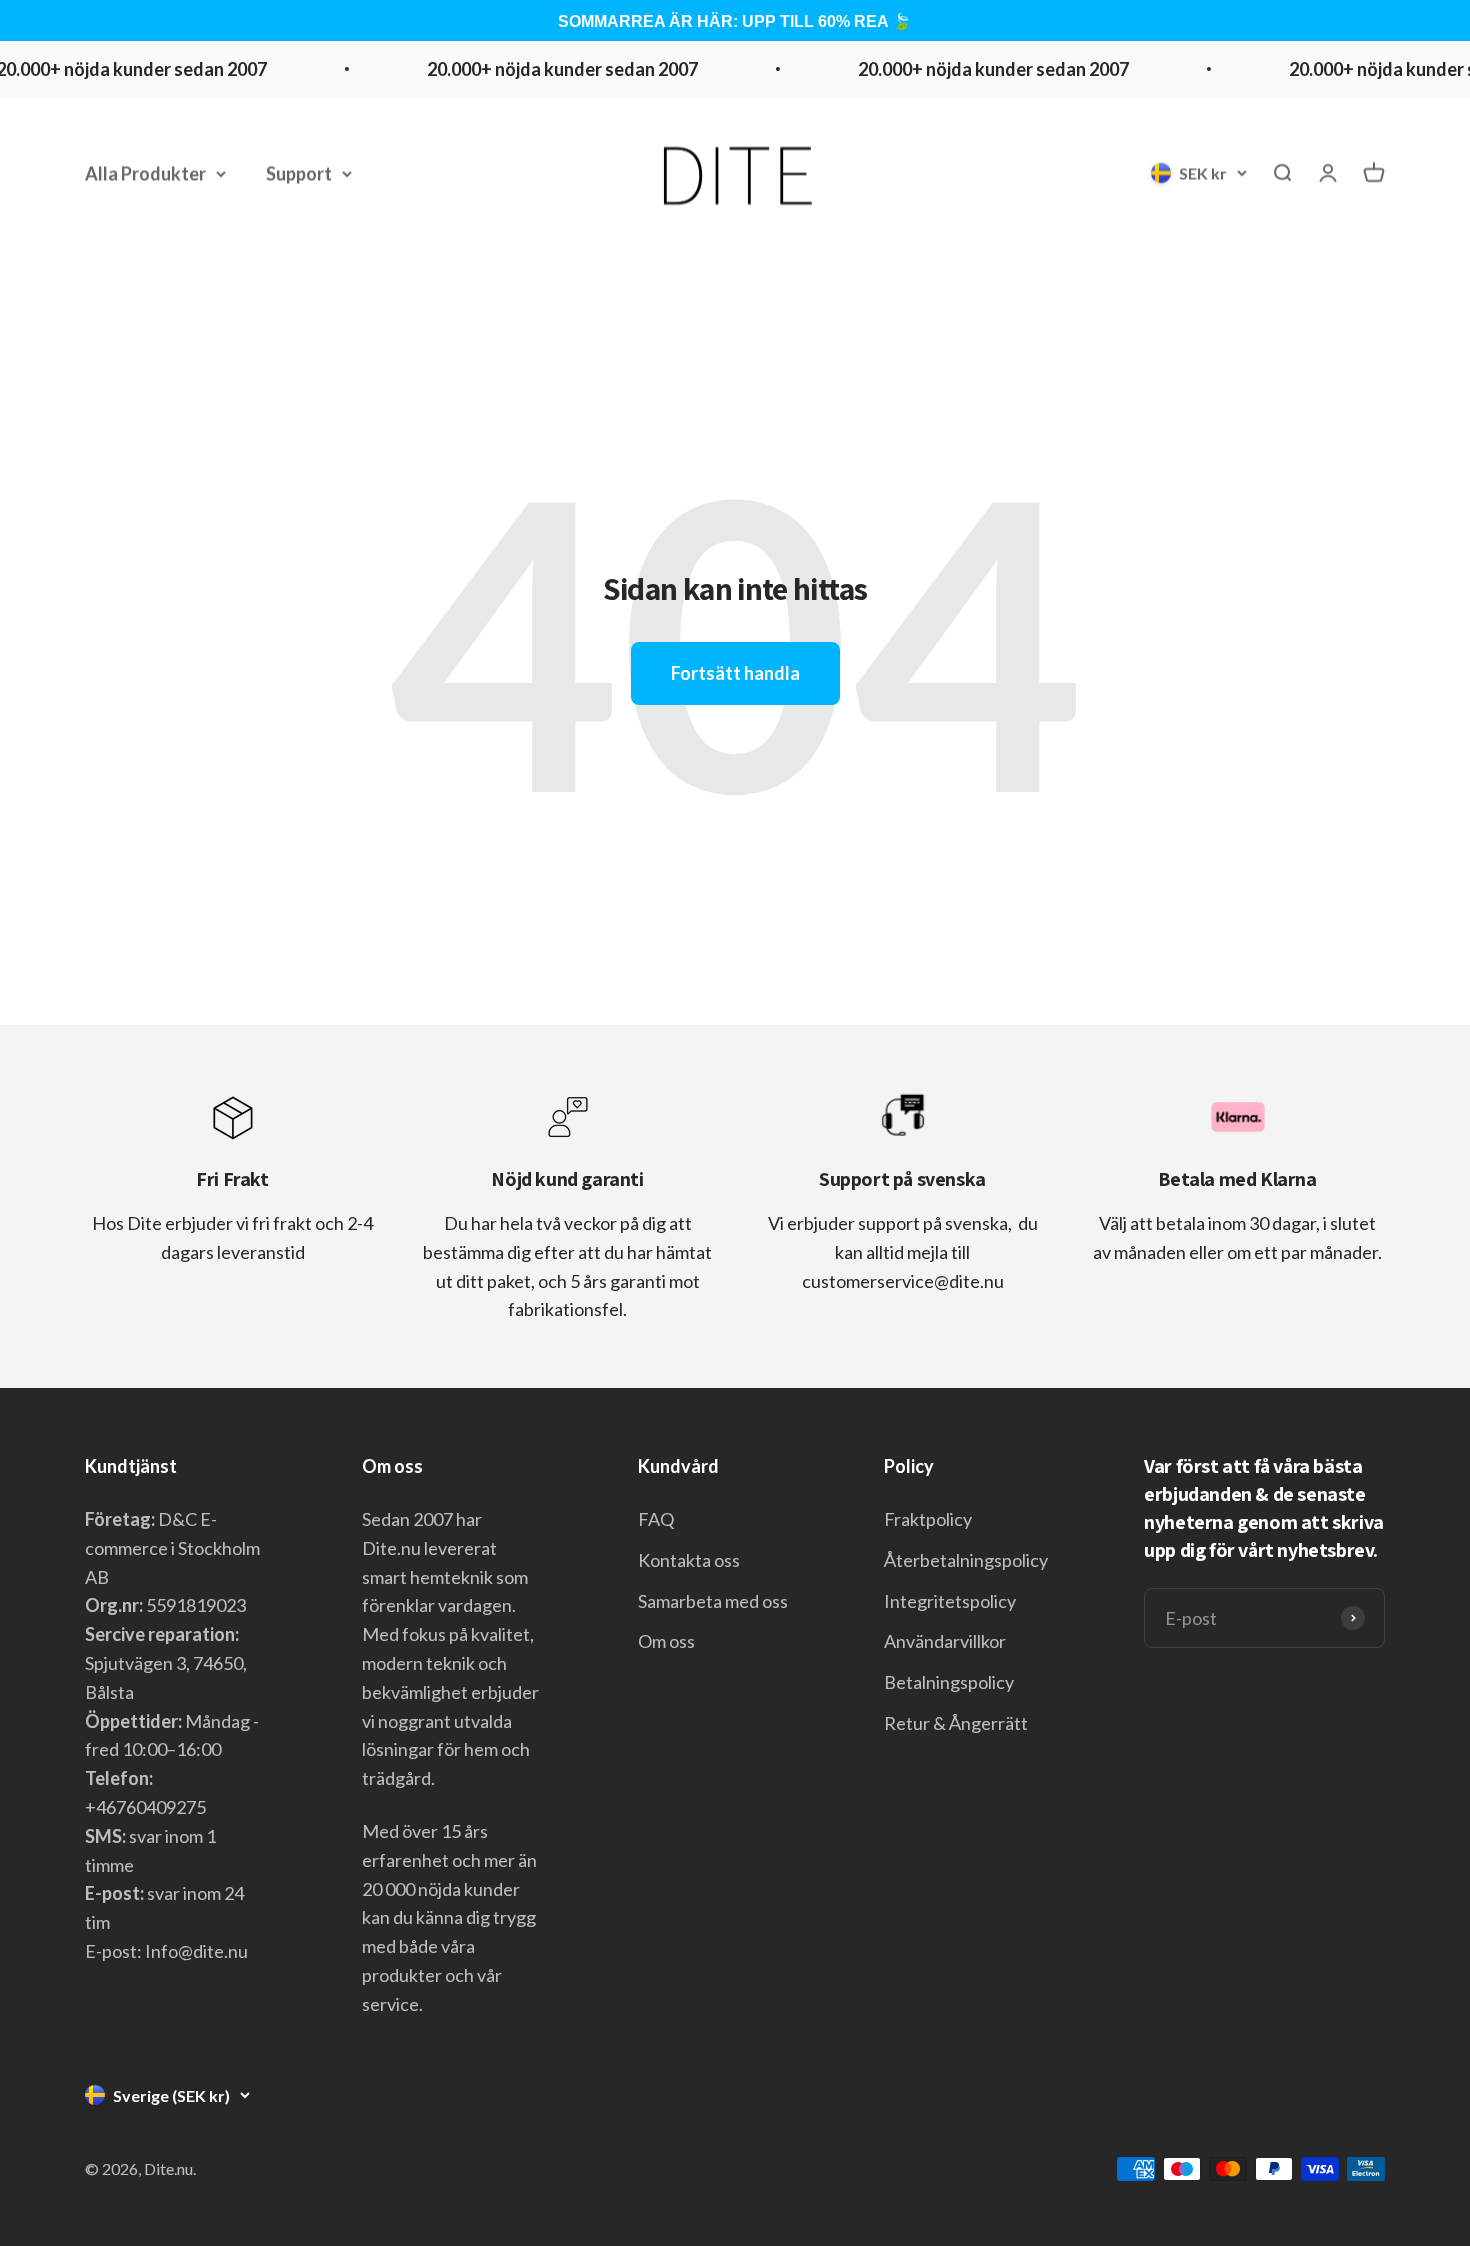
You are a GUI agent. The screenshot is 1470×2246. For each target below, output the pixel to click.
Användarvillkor (945, 1641)
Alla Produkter (145, 173)
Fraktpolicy (928, 1519)
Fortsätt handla (735, 673)
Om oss (666, 1641)
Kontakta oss (689, 1560)
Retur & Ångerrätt (956, 1723)
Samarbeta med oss (713, 1601)
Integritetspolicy (950, 1601)
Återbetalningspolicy (966, 1560)
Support (299, 173)
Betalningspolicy (949, 1682)
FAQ (656, 1519)
